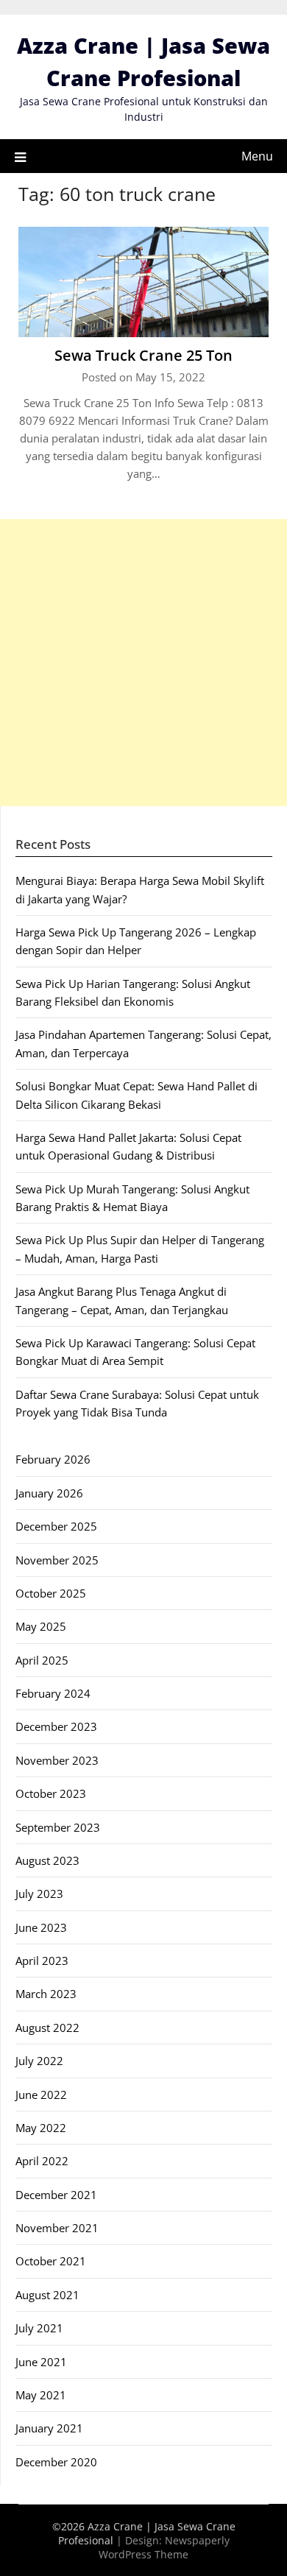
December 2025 (56, 1526)
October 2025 (51, 1593)
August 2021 (47, 2295)
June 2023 (41, 1927)
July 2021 (39, 2328)
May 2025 (41, 1626)
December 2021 (56, 2195)
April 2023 (42, 1961)
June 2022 (41, 2095)
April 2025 (42, 1660)
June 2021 (41, 2362)
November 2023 (57, 1760)
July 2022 (39, 2061)
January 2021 (49, 2428)
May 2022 (41, 2128)
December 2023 (56, 1726)
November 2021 (57, 2228)
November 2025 (57, 1560)
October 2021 (51, 2261)
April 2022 (42, 2161)
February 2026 (53, 1459)
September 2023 (58, 1827)
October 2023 (51, 1793)
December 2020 (56, 2462)
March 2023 (46, 1994)
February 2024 (53, 1693)
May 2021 (41, 2395)
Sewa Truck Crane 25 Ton (143, 355)
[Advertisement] (143, 663)
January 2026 (49, 1493)
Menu (257, 156)
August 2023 (47, 1860)
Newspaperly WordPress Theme (164, 2547)
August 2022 (47, 2028)
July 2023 (39, 1894)
